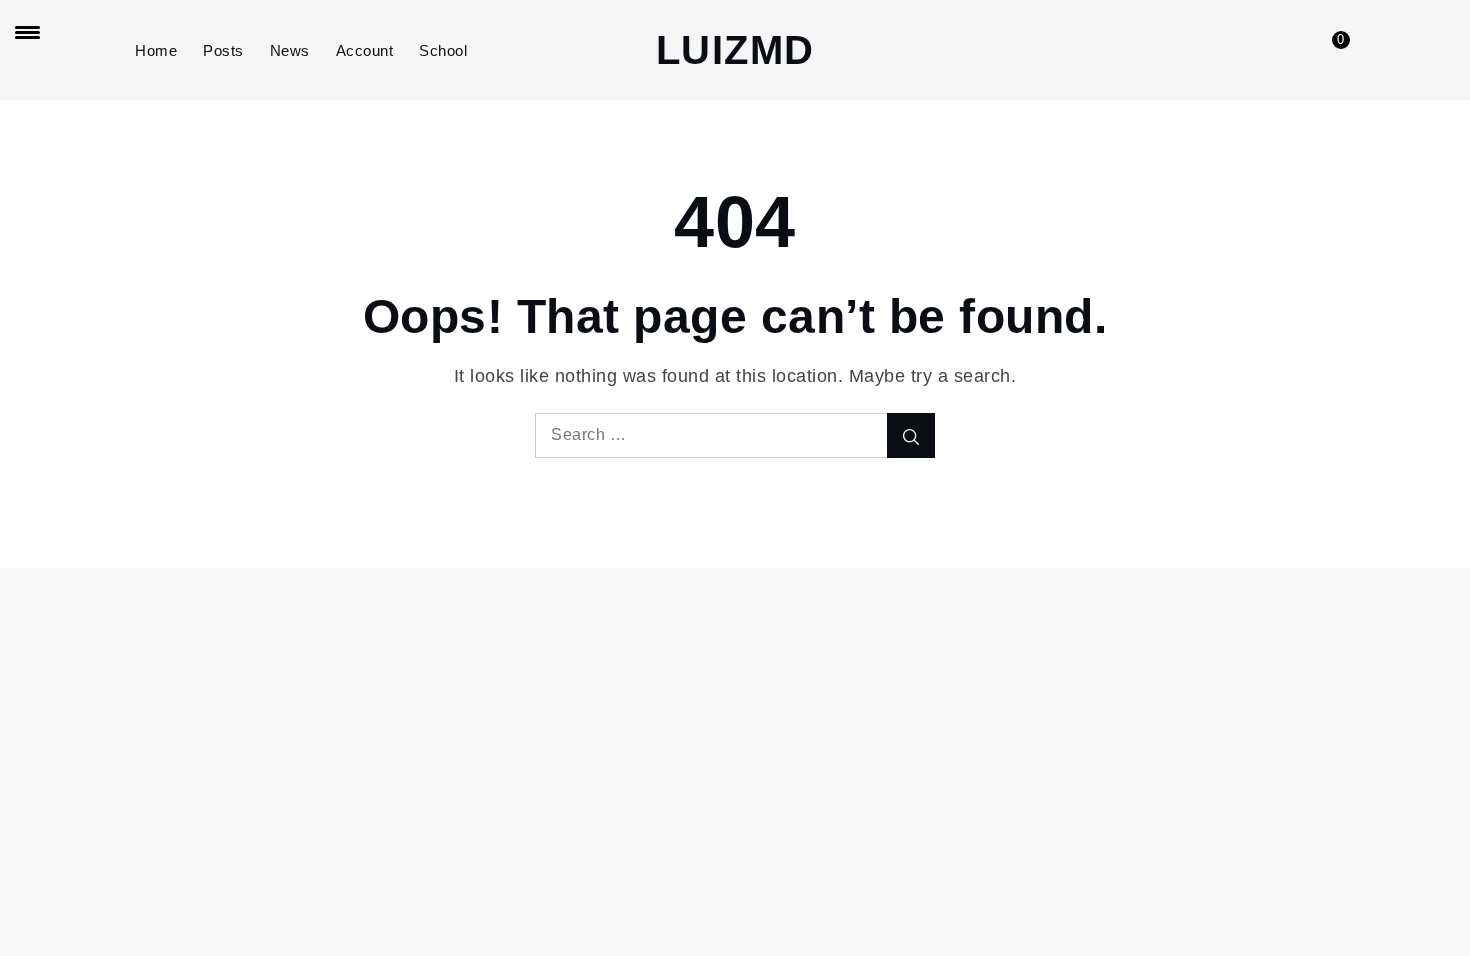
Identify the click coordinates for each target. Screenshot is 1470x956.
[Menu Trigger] (27, 31)
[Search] (911, 435)
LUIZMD (735, 50)
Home (156, 50)
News (290, 50)
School (443, 50)
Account (365, 50)
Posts (223, 50)
